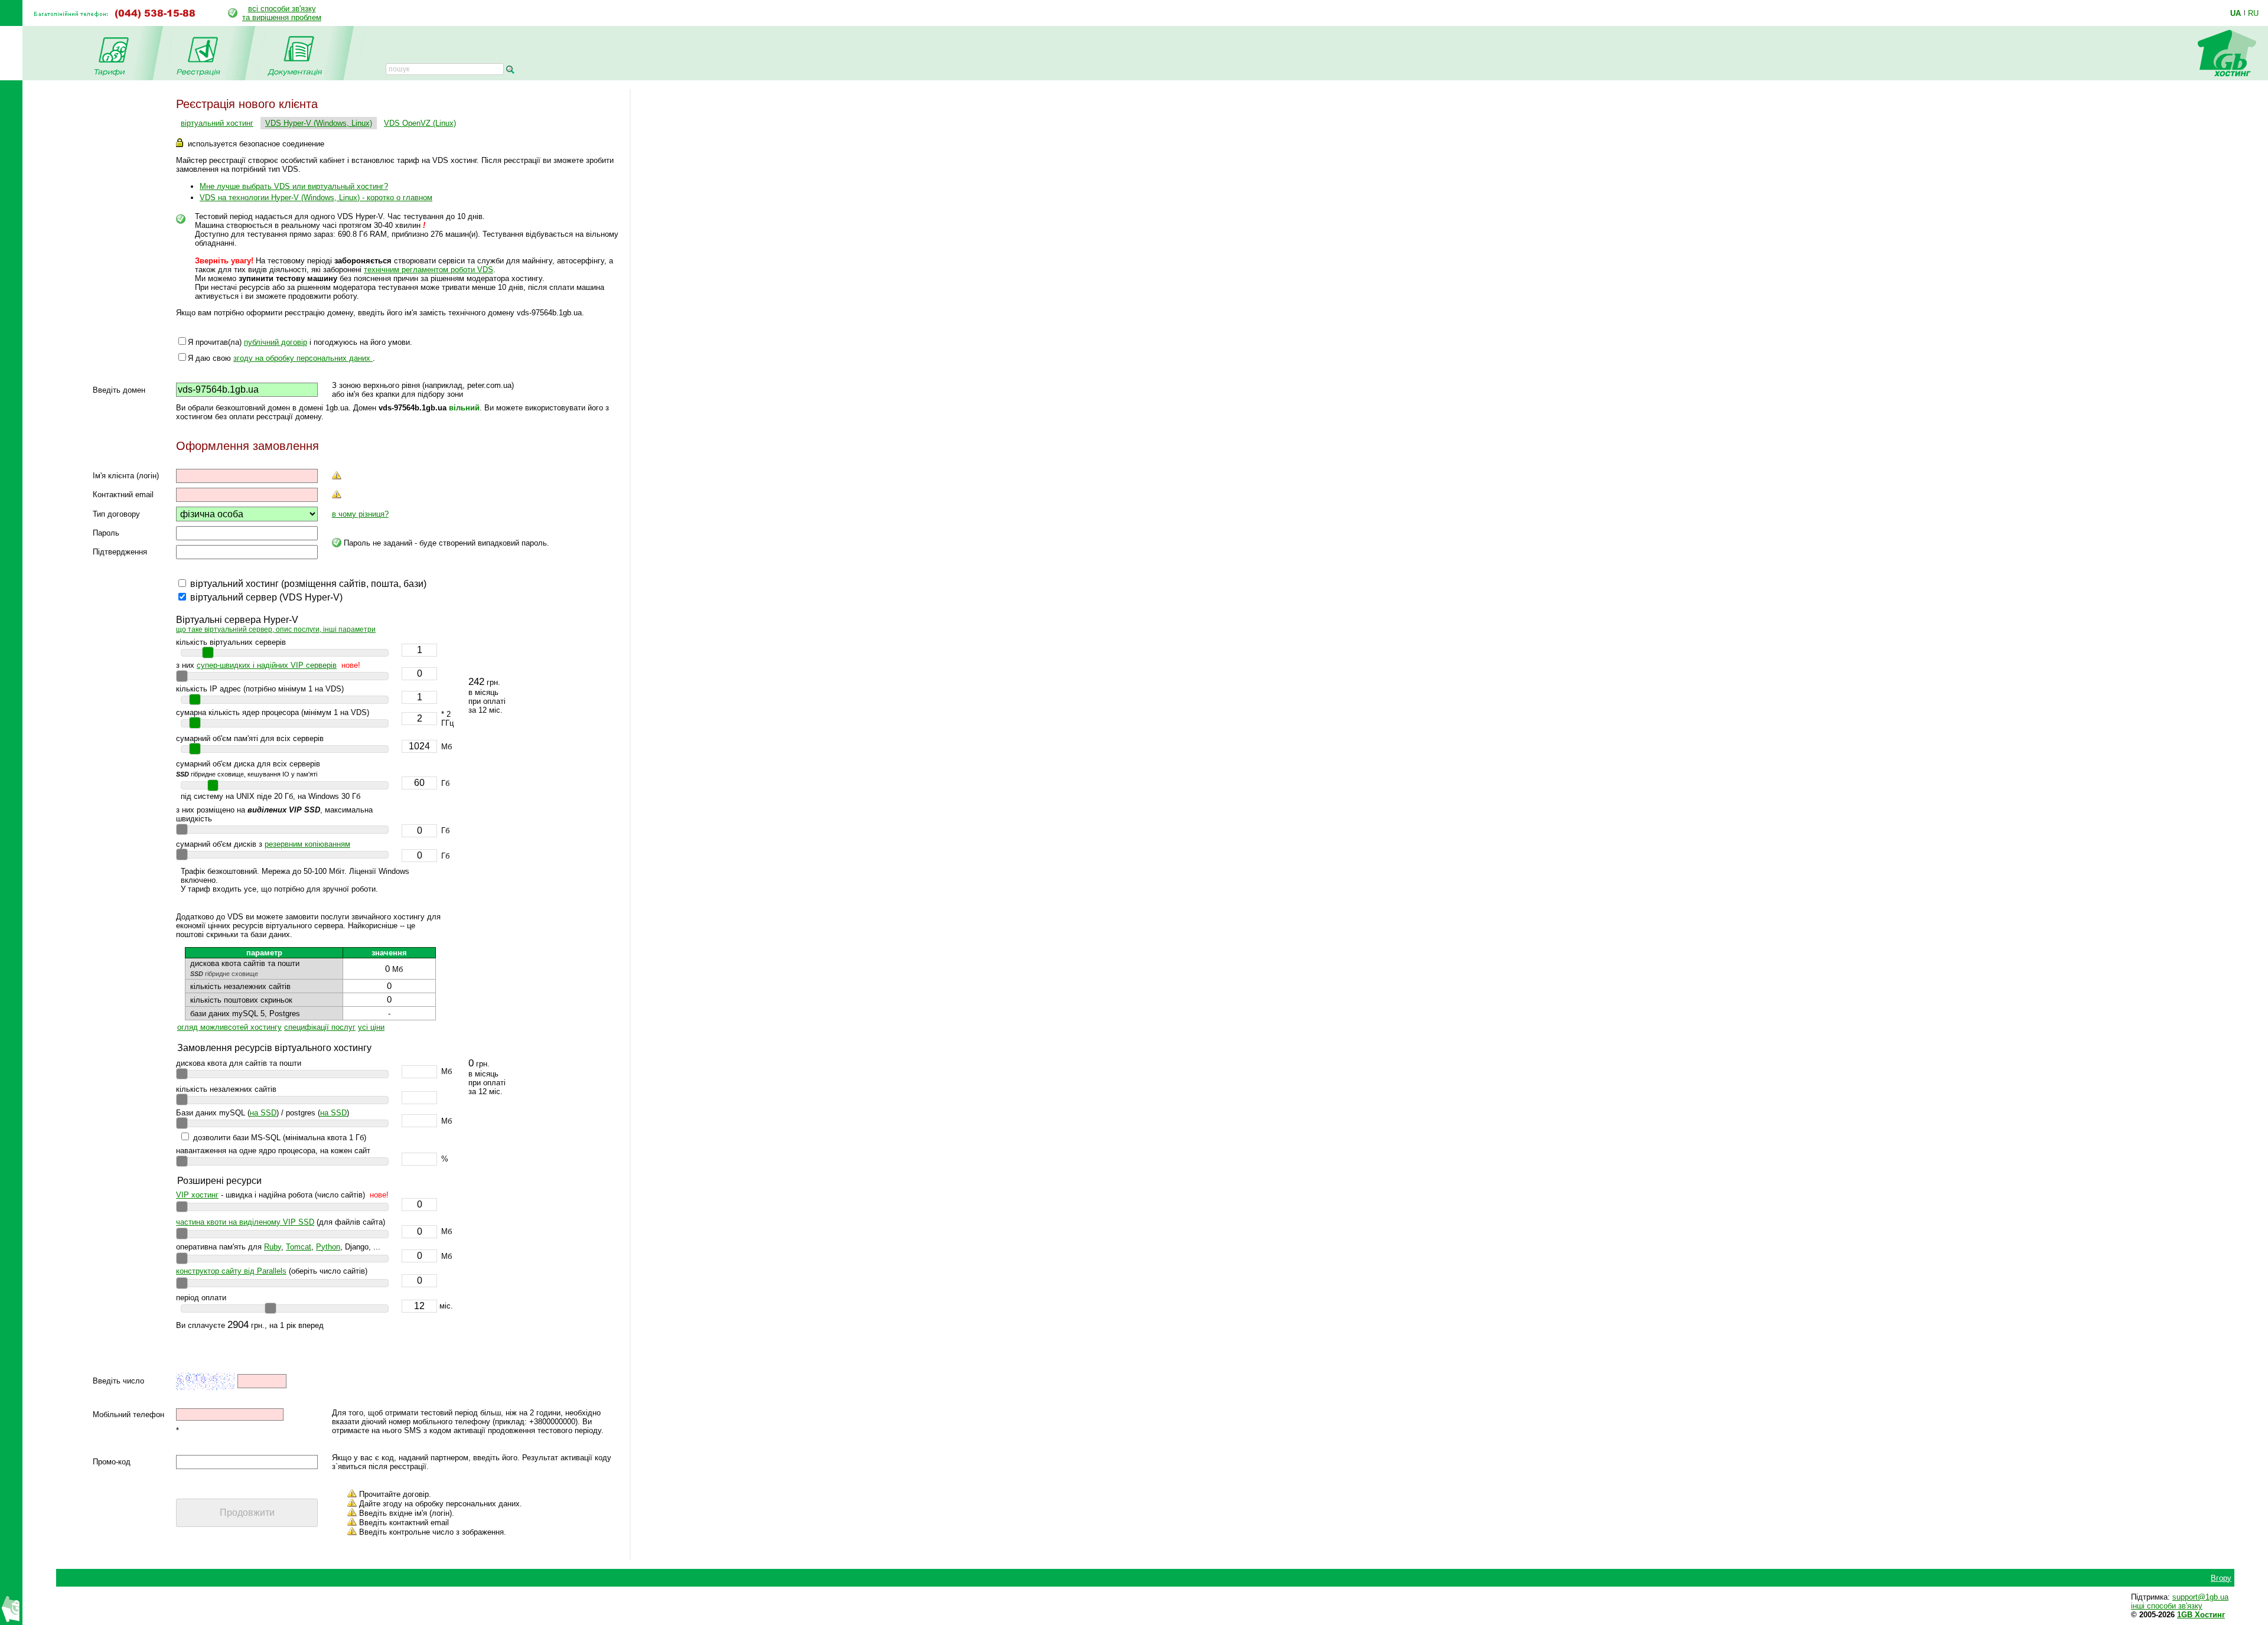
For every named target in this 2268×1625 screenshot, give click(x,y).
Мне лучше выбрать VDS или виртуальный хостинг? (294, 186)
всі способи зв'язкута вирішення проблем (282, 13)
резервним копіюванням (307, 844)
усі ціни (371, 1027)
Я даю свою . (281, 358)
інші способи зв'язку (2167, 1615)
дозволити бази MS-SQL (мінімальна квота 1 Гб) (280, 1138)
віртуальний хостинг (217, 123)
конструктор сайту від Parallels (231, 1271)
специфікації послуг (320, 1027)
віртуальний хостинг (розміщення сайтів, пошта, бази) (308, 584)
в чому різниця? (360, 514)
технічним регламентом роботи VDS (428, 270)
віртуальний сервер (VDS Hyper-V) (266, 597)
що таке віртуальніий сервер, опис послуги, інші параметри (276, 629)
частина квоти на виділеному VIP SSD (245, 1222)
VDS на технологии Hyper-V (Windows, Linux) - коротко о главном (316, 198)
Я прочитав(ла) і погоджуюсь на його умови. (300, 342)
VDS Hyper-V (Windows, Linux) (319, 123)
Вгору (2221, 1588)
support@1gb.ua (2200, 1606)
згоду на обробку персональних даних (303, 358)
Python (328, 1247)
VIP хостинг (197, 1195)
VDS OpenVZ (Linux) (420, 123)
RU (2253, 13)
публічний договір (276, 342)
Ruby (273, 1247)
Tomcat (299, 1247)
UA (2236, 13)
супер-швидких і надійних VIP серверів (267, 665)
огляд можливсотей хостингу (229, 1027)
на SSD (263, 1113)
